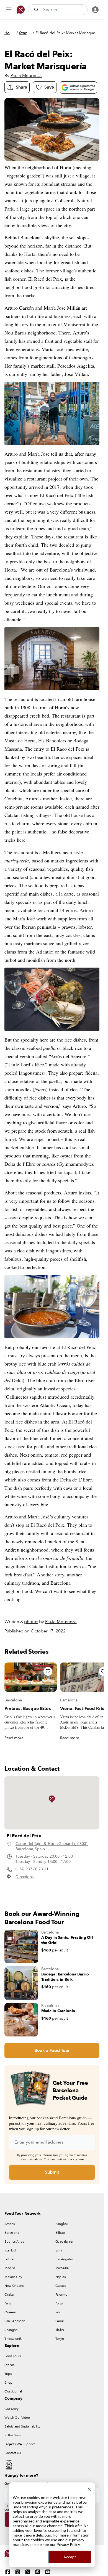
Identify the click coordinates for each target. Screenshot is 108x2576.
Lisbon (9, 2259)
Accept (70, 2557)
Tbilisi (60, 2330)
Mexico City (13, 2277)
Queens (10, 2312)
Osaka (9, 2295)
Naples (61, 2277)
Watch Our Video (17, 2418)
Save (49, 87)
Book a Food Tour (52, 2051)
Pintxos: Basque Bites (28, 1709)
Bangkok (62, 2224)
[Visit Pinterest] (38, 2572)
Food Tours (13, 2356)
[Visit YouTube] (48, 2572)
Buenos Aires (14, 2242)
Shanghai (11, 2330)
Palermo (61, 2295)
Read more (14, 1738)
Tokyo (60, 2339)
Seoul (60, 2321)
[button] (52, 1799)
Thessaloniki (13, 2339)
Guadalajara (64, 2242)
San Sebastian (15, 2321)
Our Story (11, 2409)
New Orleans (14, 2286)
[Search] (37, 10)
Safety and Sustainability (22, 2426)
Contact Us (13, 2453)
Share (21, 87)
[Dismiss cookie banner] (89, 2489)
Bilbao (60, 2233)
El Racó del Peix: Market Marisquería (67, 33)
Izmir (59, 2250)
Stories (25, 33)
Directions (25, 1877)
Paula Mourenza (26, 76)
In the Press (13, 2435)
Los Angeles (64, 2259)
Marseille (62, 2268)
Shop (8, 2383)
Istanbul (10, 2250)
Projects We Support (20, 2444)
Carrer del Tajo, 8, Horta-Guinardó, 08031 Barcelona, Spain (52, 1846)
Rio (58, 2312)
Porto (59, 2303)
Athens (10, 2224)
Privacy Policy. (69, 2544)
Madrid (10, 2268)
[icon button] (9, 10)
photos (31, 1622)
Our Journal (13, 2391)
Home (10, 33)
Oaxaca (61, 2286)
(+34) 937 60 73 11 (32, 1869)
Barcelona (13, 1700)
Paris (8, 2303)
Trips (8, 2374)
